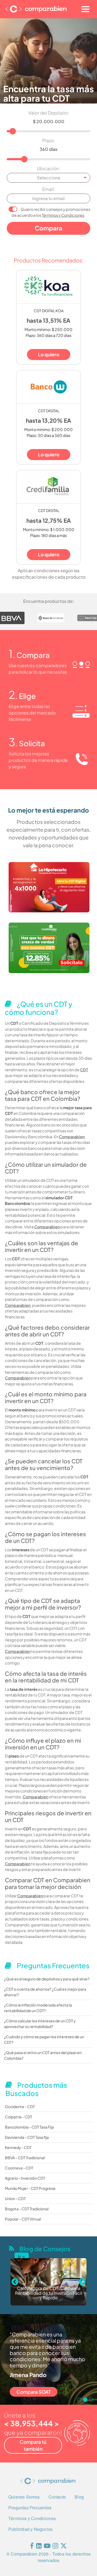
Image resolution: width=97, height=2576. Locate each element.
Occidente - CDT (20, 2107)
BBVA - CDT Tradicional (25, 2158)
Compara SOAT (34, 2392)
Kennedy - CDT (18, 2147)
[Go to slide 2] (85, 2400)
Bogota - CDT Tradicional (27, 2209)
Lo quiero (49, 354)
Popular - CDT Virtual (23, 2219)
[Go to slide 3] (91, 2400)
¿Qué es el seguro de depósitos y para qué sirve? (47, 1979)
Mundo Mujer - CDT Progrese (30, 2188)
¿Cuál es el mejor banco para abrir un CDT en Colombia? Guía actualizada (49, 2293)
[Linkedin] (39, 2547)
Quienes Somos (24, 2497)
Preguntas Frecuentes (30, 2508)
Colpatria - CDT (18, 2117)
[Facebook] (32, 2547)
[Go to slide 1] (79, 2400)
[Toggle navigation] (85, 9)
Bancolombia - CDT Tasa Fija (29, 2127)
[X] (64, 2547)
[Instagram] (55, 2547)
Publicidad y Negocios (30, 2529)
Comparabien (72, 1137)
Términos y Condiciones (63, 215)
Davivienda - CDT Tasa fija (27, 2137)
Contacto (57, 2497)
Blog (79, 2497)
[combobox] (48, 178)
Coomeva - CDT (19, 2168)
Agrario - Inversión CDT (25, 2178)
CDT (84, 1070)
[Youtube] (47, 2547)
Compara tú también (33, 2445)
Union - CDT (15, 2198)
